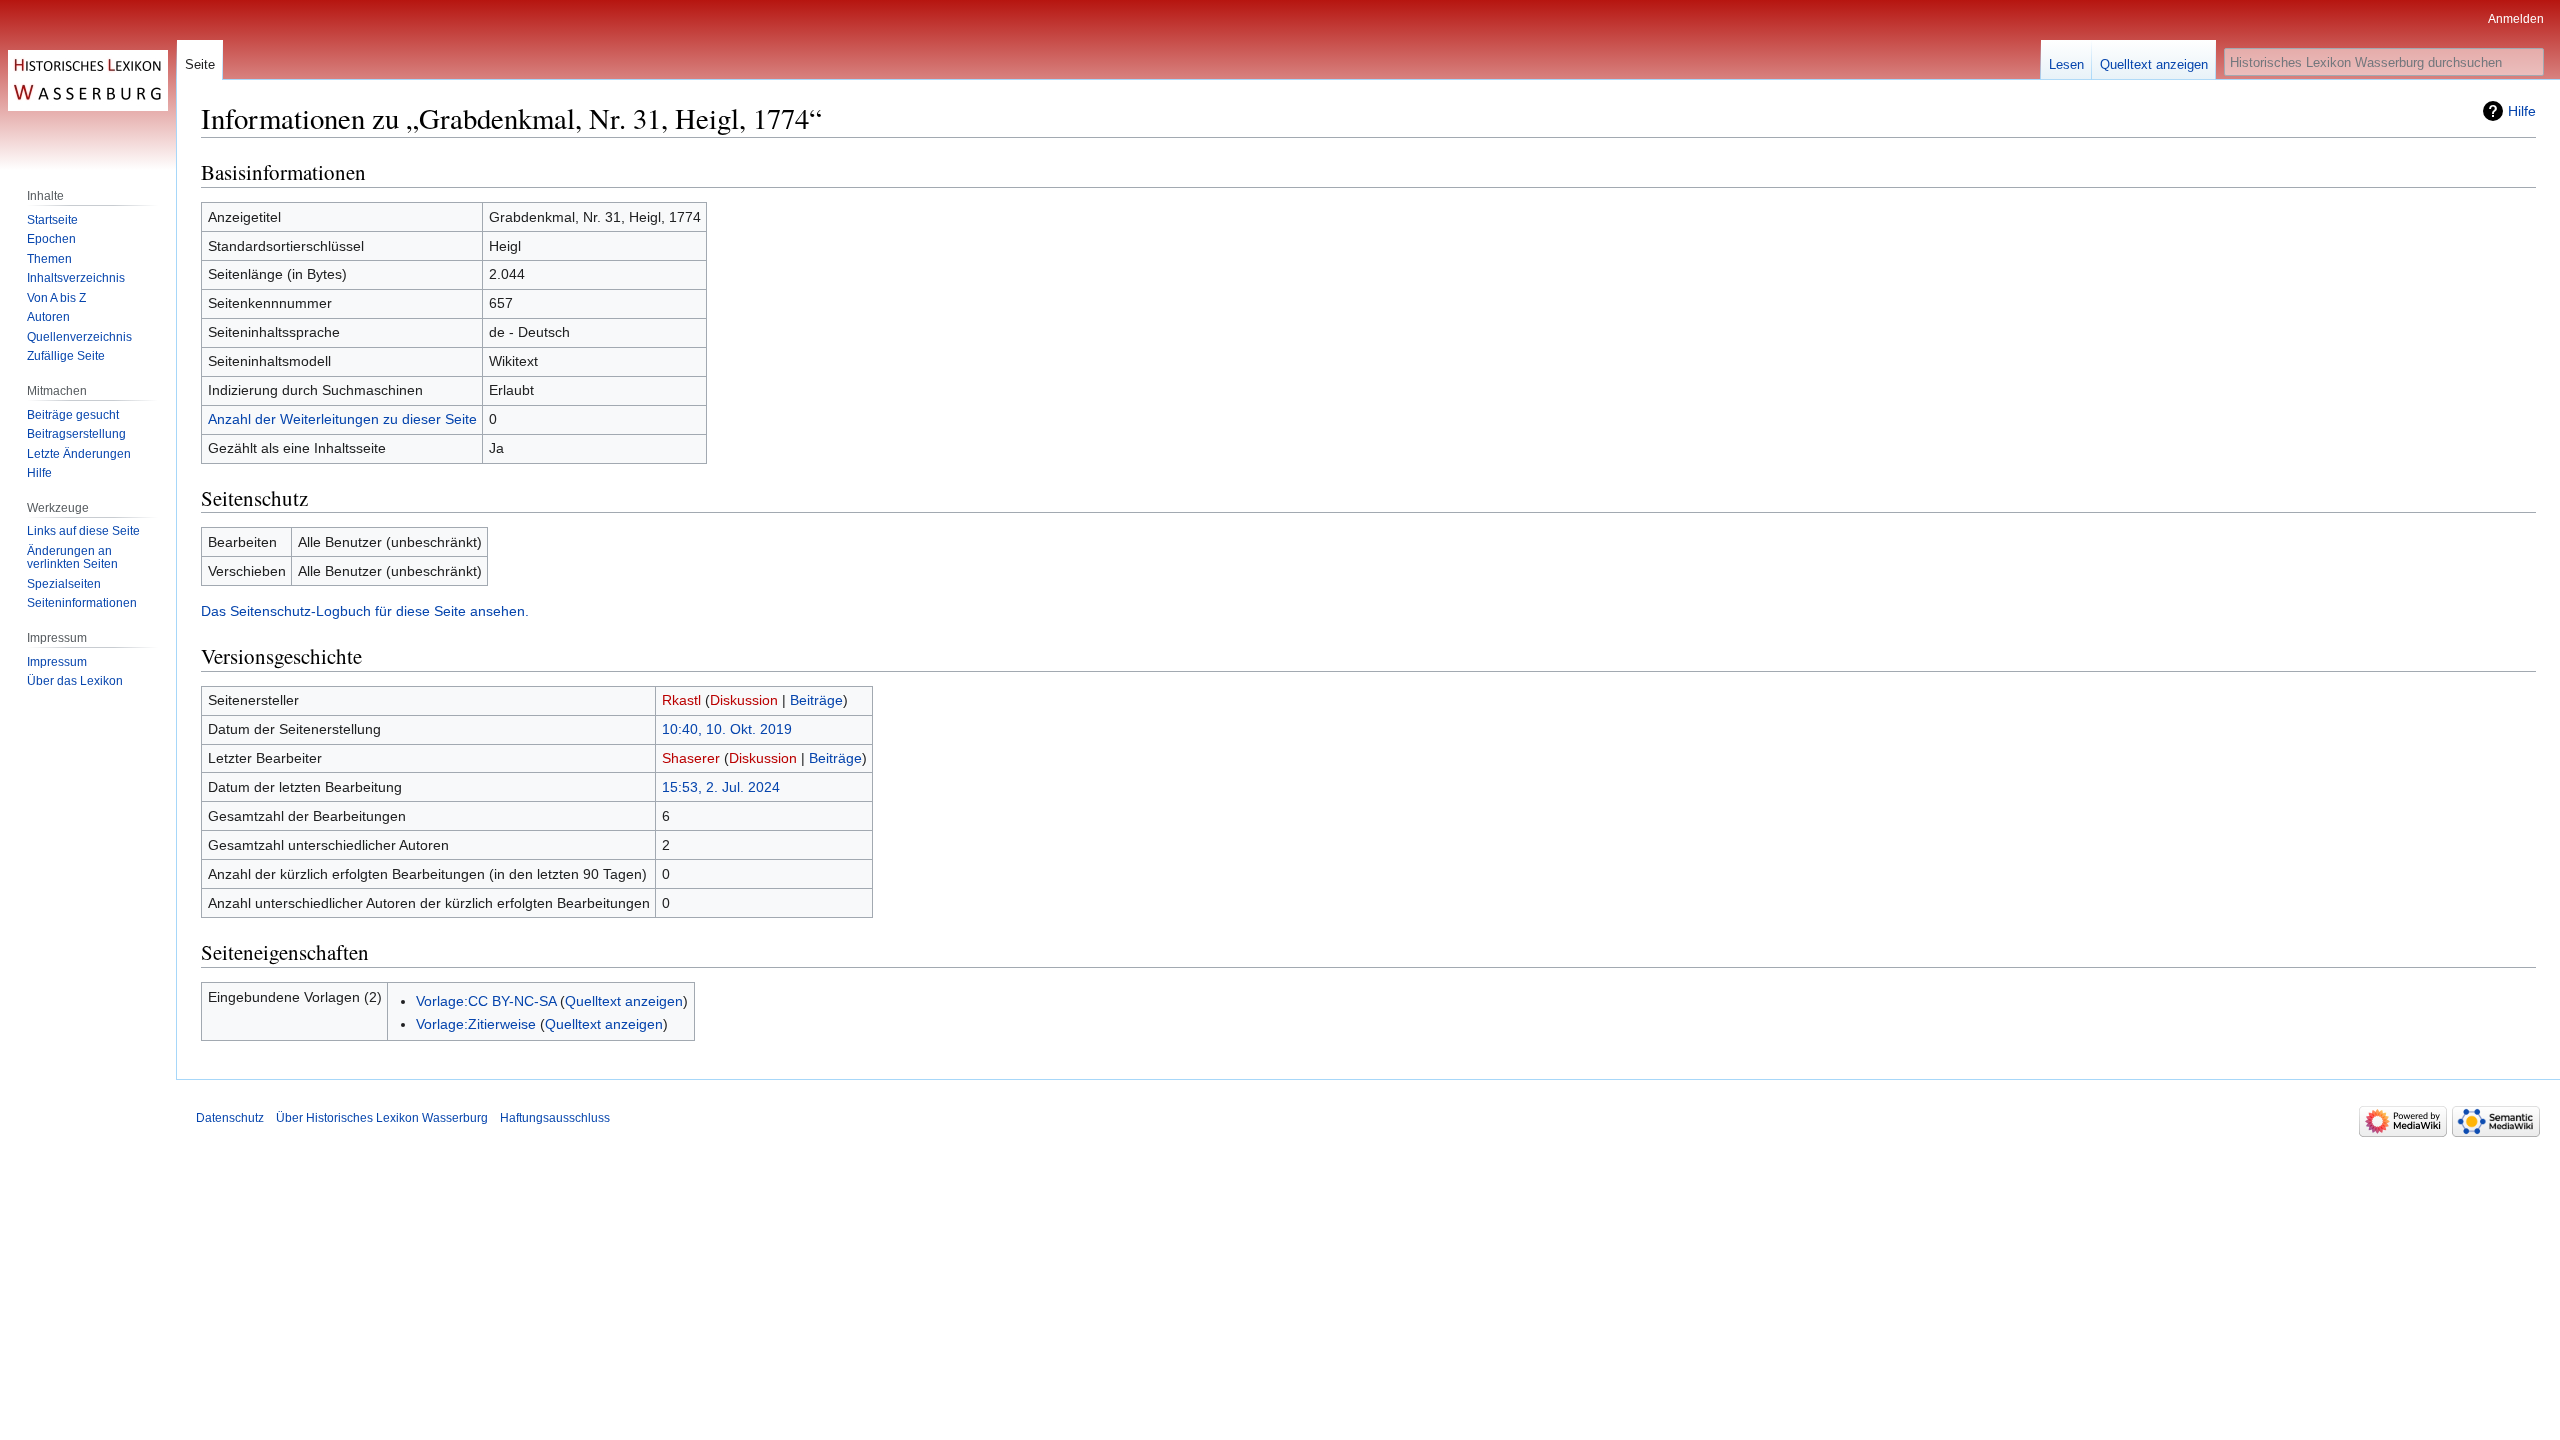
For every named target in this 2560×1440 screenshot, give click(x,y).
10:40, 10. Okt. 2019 (727, 729)
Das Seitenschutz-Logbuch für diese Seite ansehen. (365, 611)
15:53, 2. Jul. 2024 (721, 787)
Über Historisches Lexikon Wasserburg (382, 1118)
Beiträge (816, 700)
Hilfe (2522, 111)
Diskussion (744, 700)
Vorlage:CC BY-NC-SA (486, 1001)
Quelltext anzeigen (624, 1001)
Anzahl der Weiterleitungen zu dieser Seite (342, 419)
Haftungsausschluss (555, 1118)
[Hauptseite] (88, 80)
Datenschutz (230, 1118)
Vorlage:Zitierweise (476, 1024)
